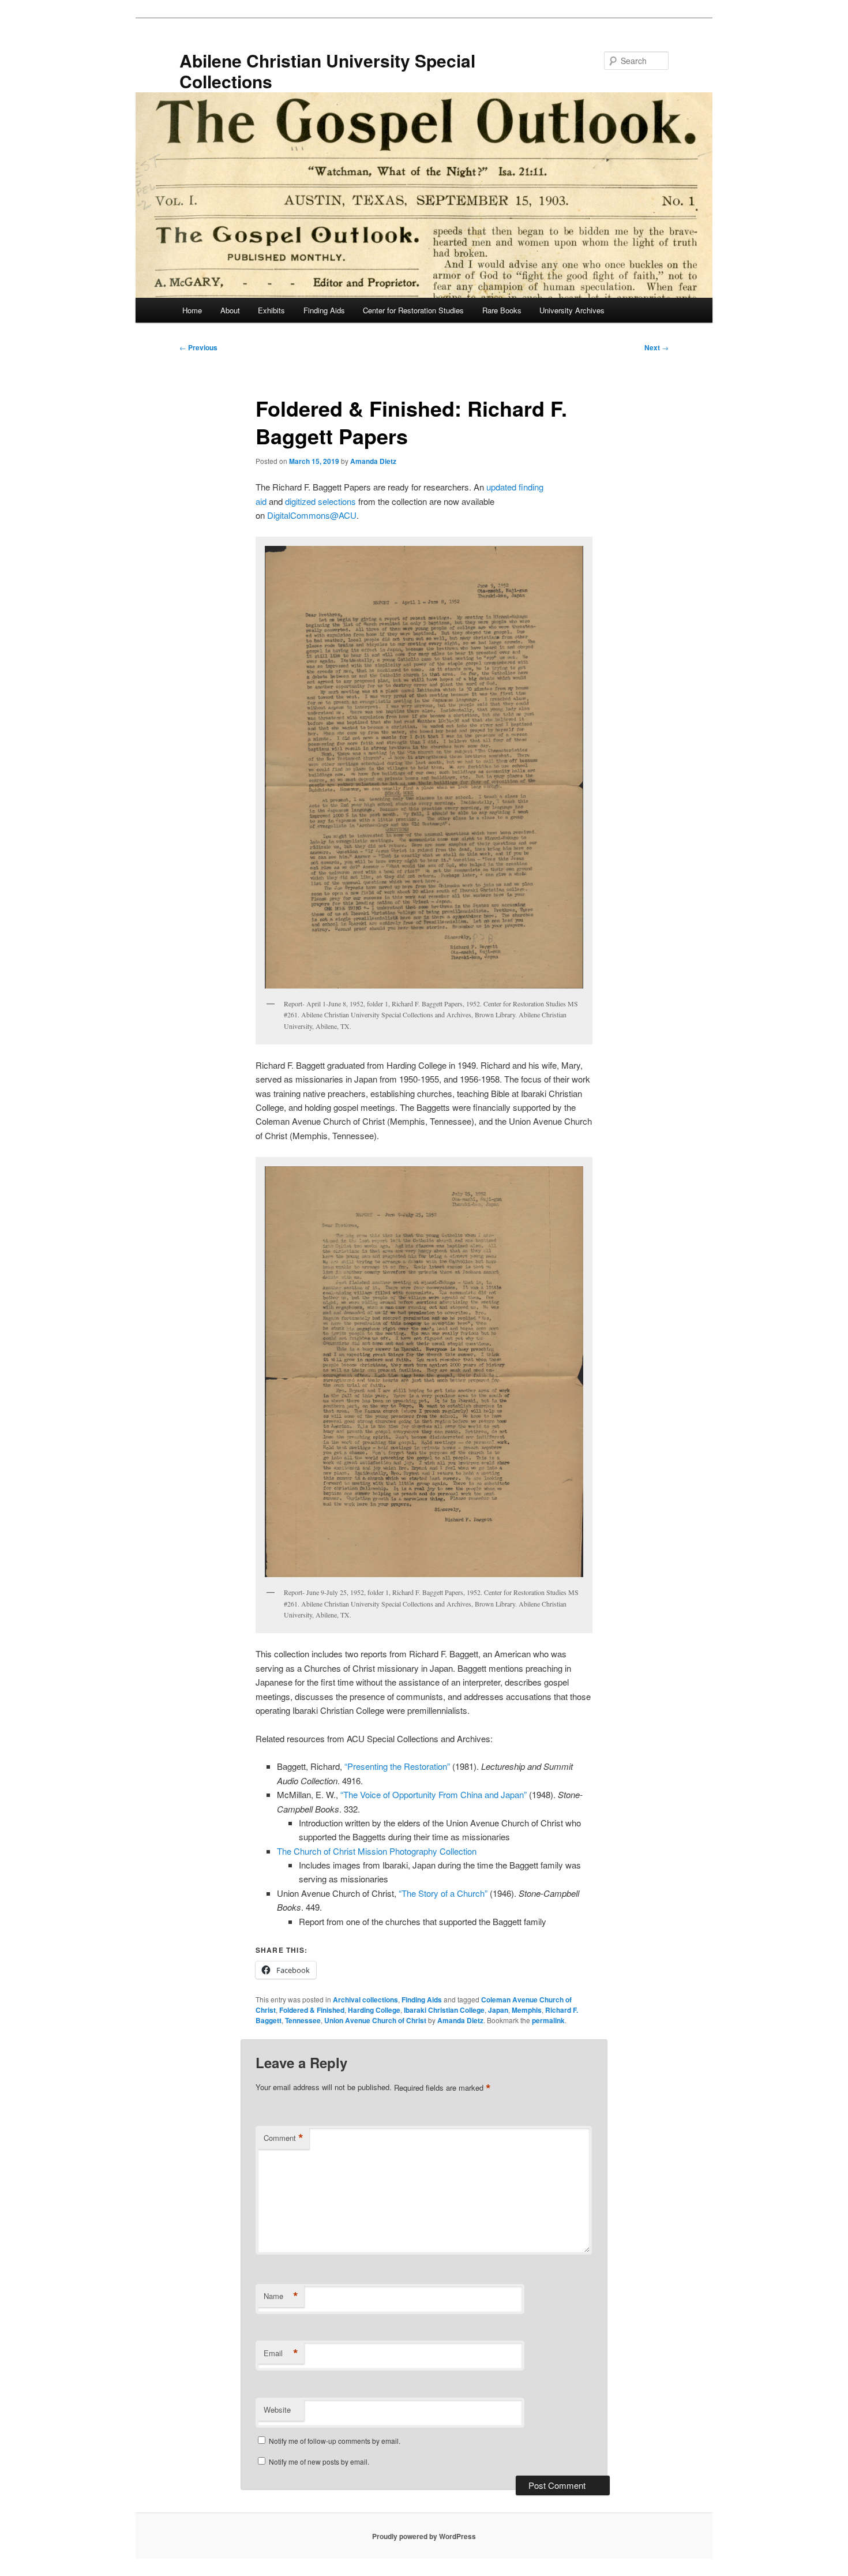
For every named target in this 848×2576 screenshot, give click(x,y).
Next (656, 347)
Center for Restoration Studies (413, 310)
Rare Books (502, 310)
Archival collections (365, 2000)
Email (281, 2353)
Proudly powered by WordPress (424, 2536)
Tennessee (303, 2020)
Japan (498, 2010)
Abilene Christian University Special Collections (327, 71)
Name (281, 2296)
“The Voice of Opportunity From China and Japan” (434, 1794)
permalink (548, 2020)
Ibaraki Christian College (444, 2010)
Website (277, 2410)
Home (192, 310)
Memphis (527, 2010)
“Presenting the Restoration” (397, 1766)
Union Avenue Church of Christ (375, 2020)
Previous (198, 347)
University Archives (572, 310)
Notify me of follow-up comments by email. (335, 2441)
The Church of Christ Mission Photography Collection (377, 1851)
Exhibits (271, 310)
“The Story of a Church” (443, 1893)
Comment (284, 2138)
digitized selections (320, 501)
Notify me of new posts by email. (319, 2461)
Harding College (374, 2010)
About (230, 310)
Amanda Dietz (373, 461)
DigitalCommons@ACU (312, 515)
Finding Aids (324, 310)
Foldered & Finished (312, 2010)
